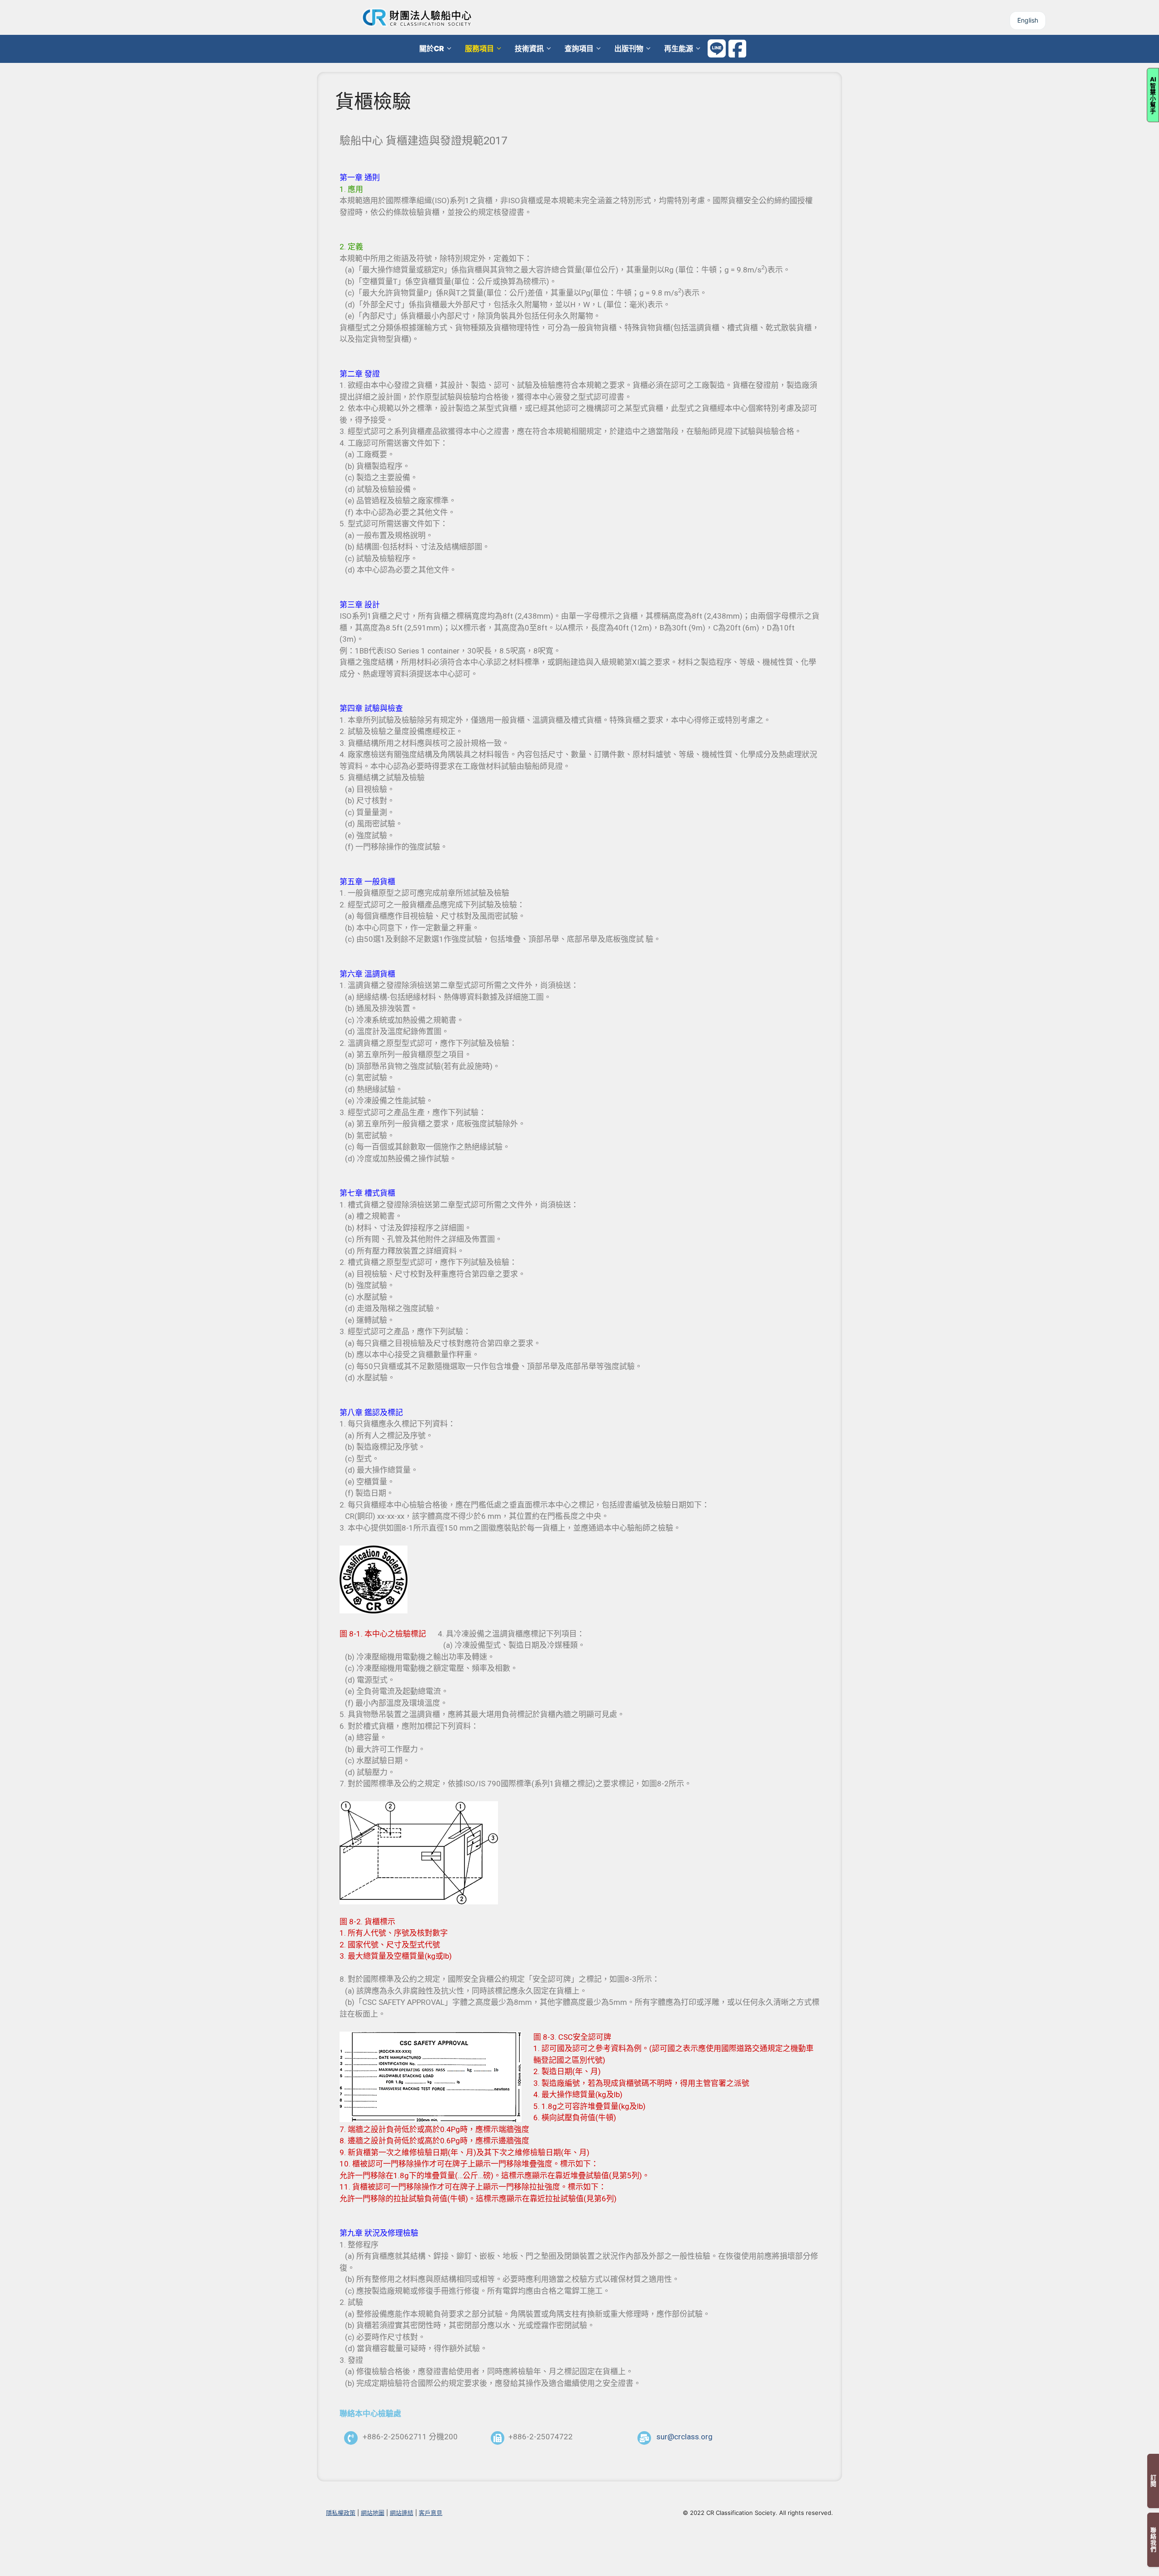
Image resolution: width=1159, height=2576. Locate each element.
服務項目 (479, 48)
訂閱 (1153, 2481)
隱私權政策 (341, 2513)
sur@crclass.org (685, 2437)
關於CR (432, 48)
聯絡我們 (1153, 2540)
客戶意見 (431, 2513)
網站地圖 (373, 2513)
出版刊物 (629, 48)
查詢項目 (579, 48)
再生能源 (679, 48)
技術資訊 (529, 48)
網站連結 (402, 2513)
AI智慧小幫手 (1153, 95)
